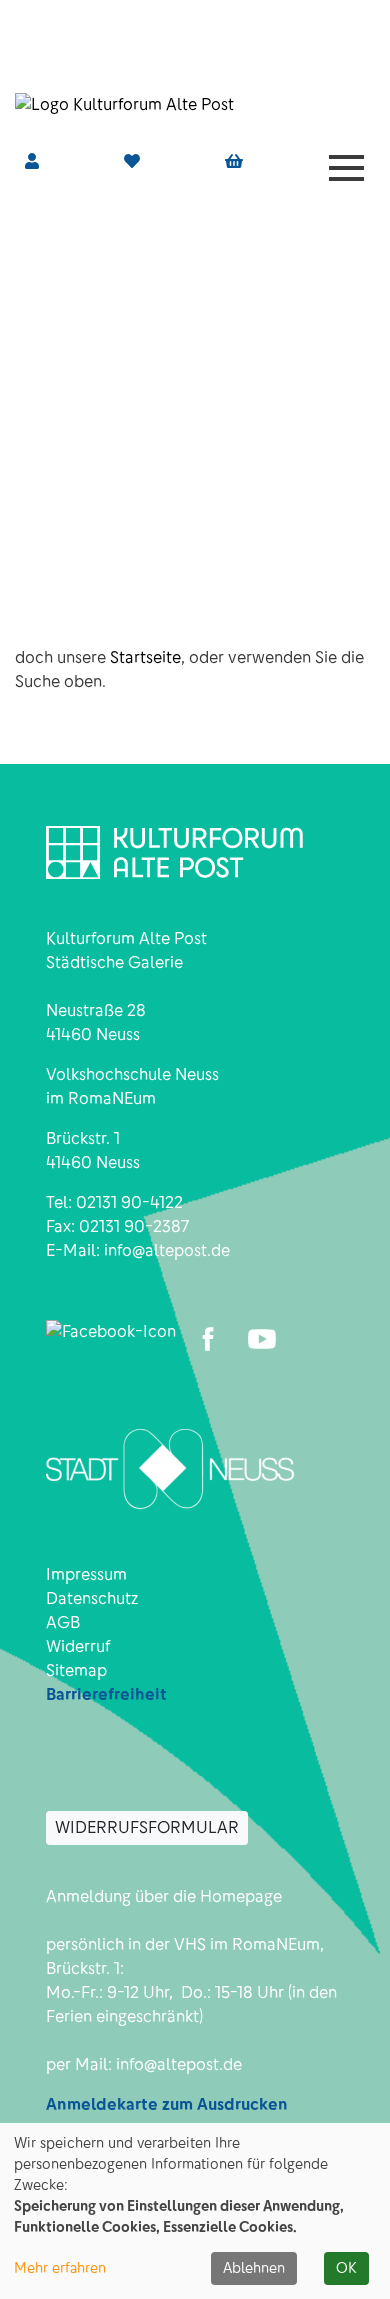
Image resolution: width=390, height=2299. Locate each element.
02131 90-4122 (129, 1202)
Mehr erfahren (60, 2268)
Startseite (145, 657)
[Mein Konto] (32, 161)
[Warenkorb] (234, 162)
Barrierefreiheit (106, 1694)
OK (346, 2268)
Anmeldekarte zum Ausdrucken (167, 2104)
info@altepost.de (167, 1250)
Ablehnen (254, 2268)
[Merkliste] (132, 161)
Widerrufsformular (147, 1827)
